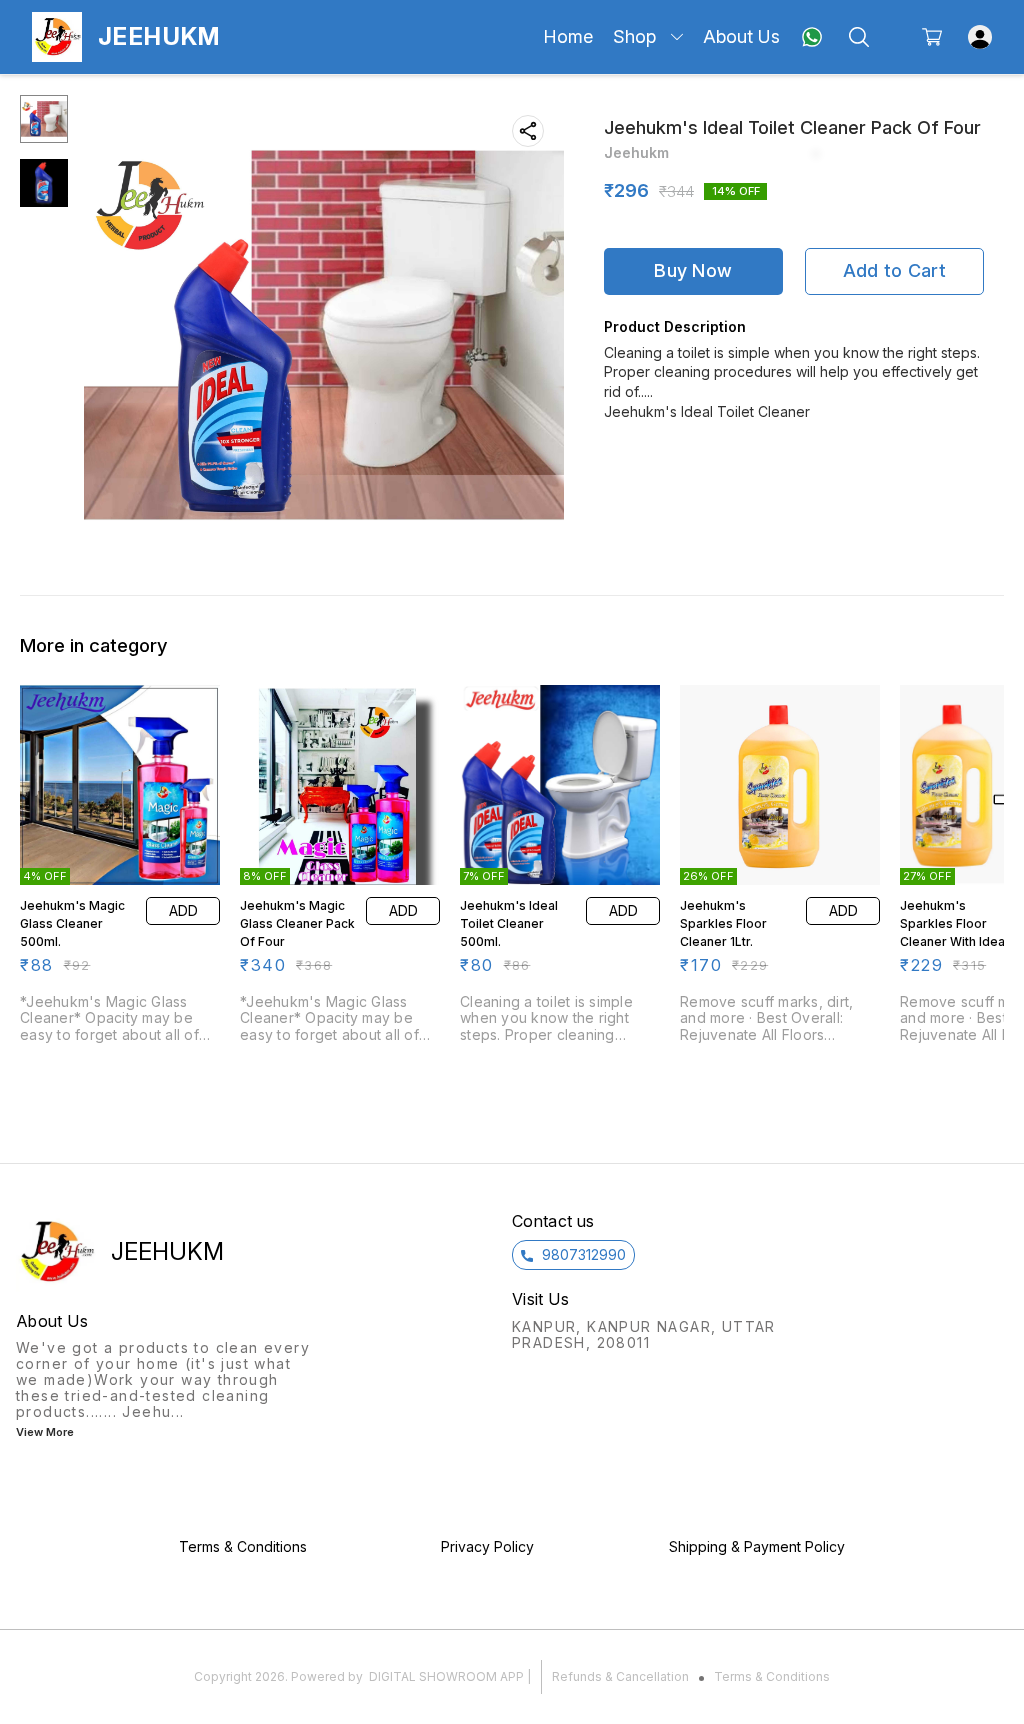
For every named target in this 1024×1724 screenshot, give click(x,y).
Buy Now (693, 270)
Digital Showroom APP (446, 1676)
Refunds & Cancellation (620, 1676)
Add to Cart (894, 270)
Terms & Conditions (772, 1676)
